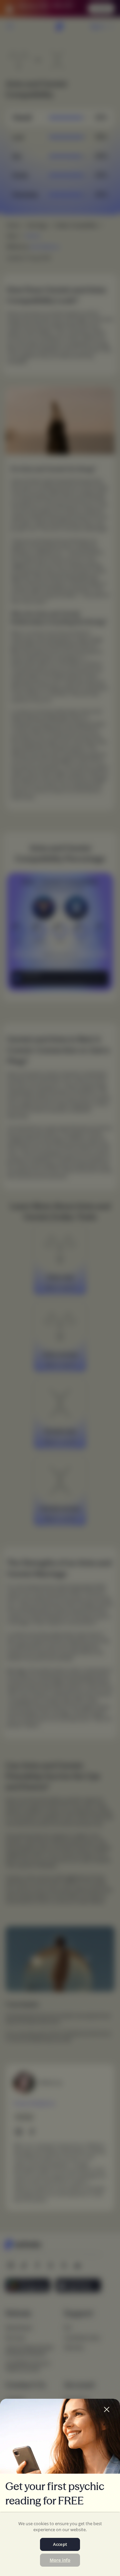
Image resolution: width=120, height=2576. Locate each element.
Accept (60, 2544)
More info (60, 2560)
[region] (60, 2544)
